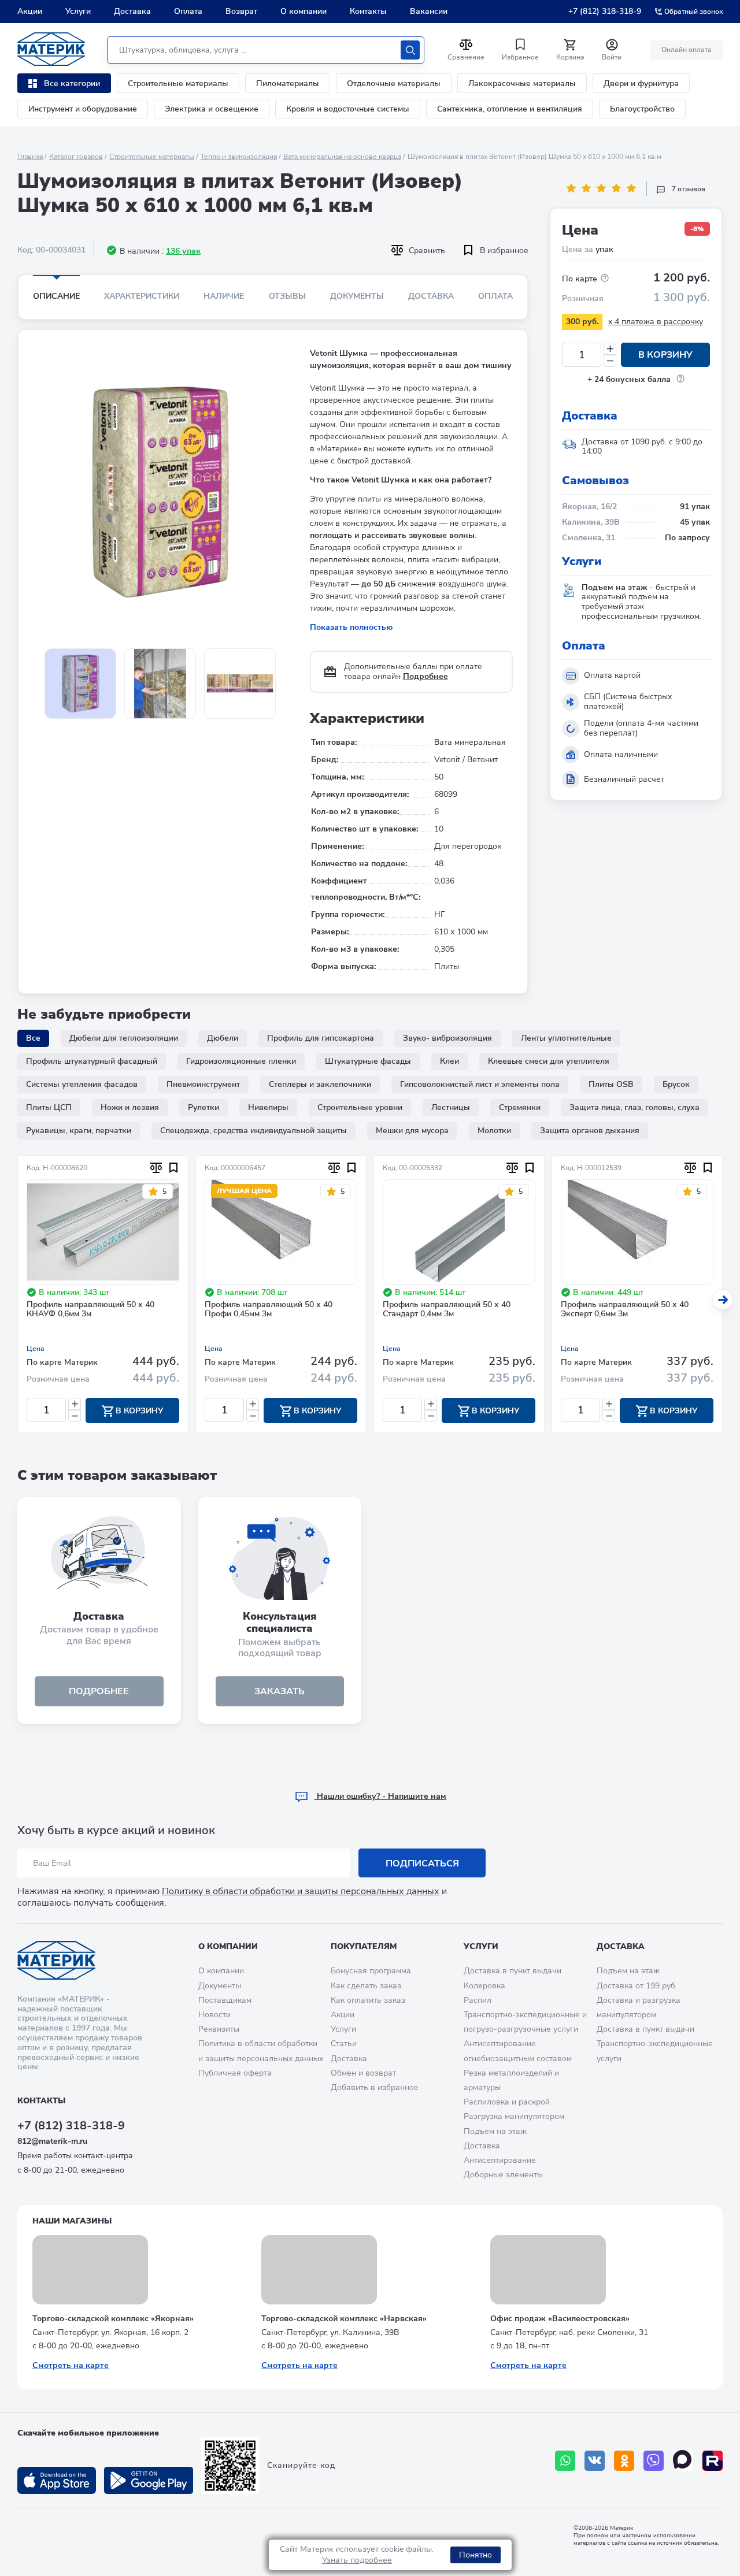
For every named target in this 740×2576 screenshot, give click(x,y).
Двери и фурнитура (641, 83)
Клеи (449, 1061)
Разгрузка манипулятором (514, 2116)
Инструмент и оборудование (83, 109)
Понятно (476, 2555)
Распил (478, 2000)
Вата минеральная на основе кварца (342, 157)
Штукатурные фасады (368, 1061)
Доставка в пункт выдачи (513, 1971)
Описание (56, 296)
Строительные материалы (178, 83)
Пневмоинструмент (203, 1084)
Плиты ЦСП (49, 1107)
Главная (30, 157)
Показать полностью (351, 627)
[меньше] (610, 361)
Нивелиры (268, 1107)
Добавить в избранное (375, 2087)
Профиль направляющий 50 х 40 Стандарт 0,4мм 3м (447, 1310)
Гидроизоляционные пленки (241, 1061)
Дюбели (223, 1038)
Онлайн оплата (687, 50)
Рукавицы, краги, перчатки (79, 1131)
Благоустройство (642, 109)
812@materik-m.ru (52, 2141)
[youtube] (713, 2461)
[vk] (595, 2461)
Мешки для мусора (412, 1131)
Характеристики (142, 296)
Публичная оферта (235, 2073)
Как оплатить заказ (368, 2000)
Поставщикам (225, 2000)
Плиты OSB (611, 1084)
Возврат (241, 11)
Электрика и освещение (212, 109)
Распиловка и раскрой (507, 2102)
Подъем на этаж (495, 2131)
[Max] (683, 2461)
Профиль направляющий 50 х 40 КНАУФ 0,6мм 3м (90, 1310)
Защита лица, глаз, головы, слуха (634, 1107)
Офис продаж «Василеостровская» (560, 2319)
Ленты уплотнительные (566, 1038)
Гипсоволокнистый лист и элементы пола (480, 1084)
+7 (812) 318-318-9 (605, 11)
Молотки (494, 1131)
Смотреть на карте (71, 2365)
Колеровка (484, 1986)
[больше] (610, 349)
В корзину (665, 355)
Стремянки (520, 1107)
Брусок (676, 1084)
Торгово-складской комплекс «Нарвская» (344, 2319)
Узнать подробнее (357, 2560)
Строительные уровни (360, 1107)
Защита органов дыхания (590, 1131)
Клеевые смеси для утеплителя (549, 1061)
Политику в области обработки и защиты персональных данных (301, 1891)
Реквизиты (219, 2029)
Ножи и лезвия (130, 1107)
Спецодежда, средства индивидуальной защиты (254, 1131)
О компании (304, 11)
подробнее (99, 1691)
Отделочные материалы (394, 83)
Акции (30, 11)
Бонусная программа (371, 1971)
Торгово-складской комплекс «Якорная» (113, 2319)
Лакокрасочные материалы (522, 83)
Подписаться (422, 1864)
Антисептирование (500, 2160)
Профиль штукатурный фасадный (92, 1061)
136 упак (183, 251)
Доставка (132, 11)
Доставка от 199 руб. (637, 1986)
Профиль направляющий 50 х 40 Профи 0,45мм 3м (269, 1310)
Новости (214, 2015)
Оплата (188, 11)
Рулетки (203, 1107)
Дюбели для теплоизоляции (124, 1038)
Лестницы (451, 1107)
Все (33, 1038)
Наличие (224, 296)
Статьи (344, 2044)
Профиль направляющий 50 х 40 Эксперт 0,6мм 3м (625, 1310)
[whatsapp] (565, 2461)
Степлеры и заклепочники (320, 1084)
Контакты (368, 11)
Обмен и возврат (363, 2073)
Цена (36, 1349)
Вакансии (429, 11)
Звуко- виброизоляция (447, 1038)
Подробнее (425, 676)
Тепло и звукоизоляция (239, 157)
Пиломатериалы (288, 83)
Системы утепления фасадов (82, 1084)
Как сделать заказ (366, 1986)
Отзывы (287, 296)
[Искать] (410, 50)
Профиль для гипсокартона (321, 1038)
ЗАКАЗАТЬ (280, 1691)
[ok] (624, 2461)
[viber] (654, 2461)
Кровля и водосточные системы (348, 109)
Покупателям (364, 1946)
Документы (357, 296)
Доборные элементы (503, 2175)
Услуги (78, 11)
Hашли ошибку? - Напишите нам (380, 1796)
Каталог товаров (76, 157)
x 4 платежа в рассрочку (656, 322)
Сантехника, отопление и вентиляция (510, 109)
